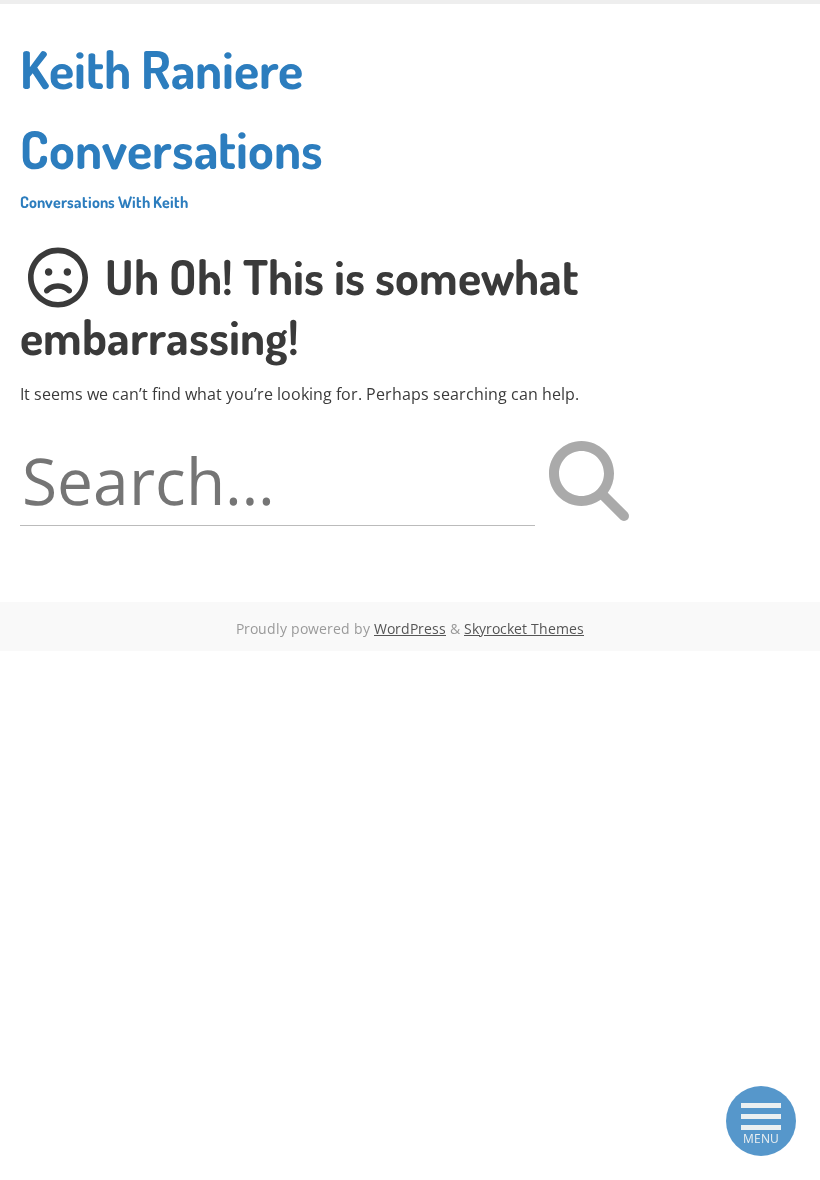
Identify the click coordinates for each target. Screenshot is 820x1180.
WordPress (410, 628)
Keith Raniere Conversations (171, 124)
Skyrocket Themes (524, 628)
